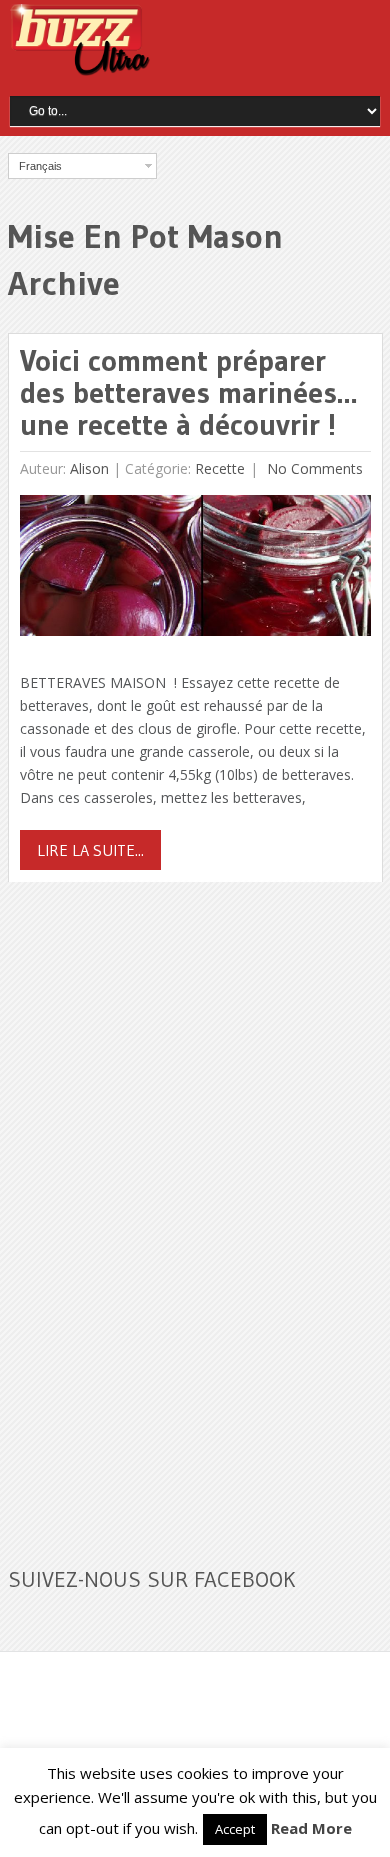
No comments (313, 468)
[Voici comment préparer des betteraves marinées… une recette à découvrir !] (195, 570)
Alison (89, 468)
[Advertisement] (158, 1212)
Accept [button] (235, 1829)
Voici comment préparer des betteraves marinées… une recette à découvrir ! (188, 392)
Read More (311, 1828)
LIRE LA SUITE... (90, 850)
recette (220, 468)
